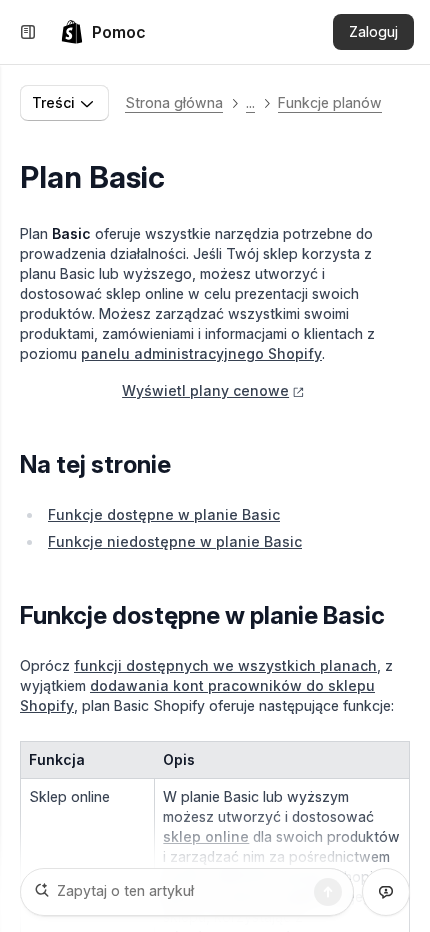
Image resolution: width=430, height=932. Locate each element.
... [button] (250, 102)
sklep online (206, 836)
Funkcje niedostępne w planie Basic (175, 541)
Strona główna (174, 102)
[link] (103, 32)
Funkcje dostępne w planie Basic (164, 514)
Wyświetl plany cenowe (205, 390)
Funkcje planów (330, 102)
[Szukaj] (328, 892)
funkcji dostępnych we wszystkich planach (225, 665)
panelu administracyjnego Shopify (201, 353)
